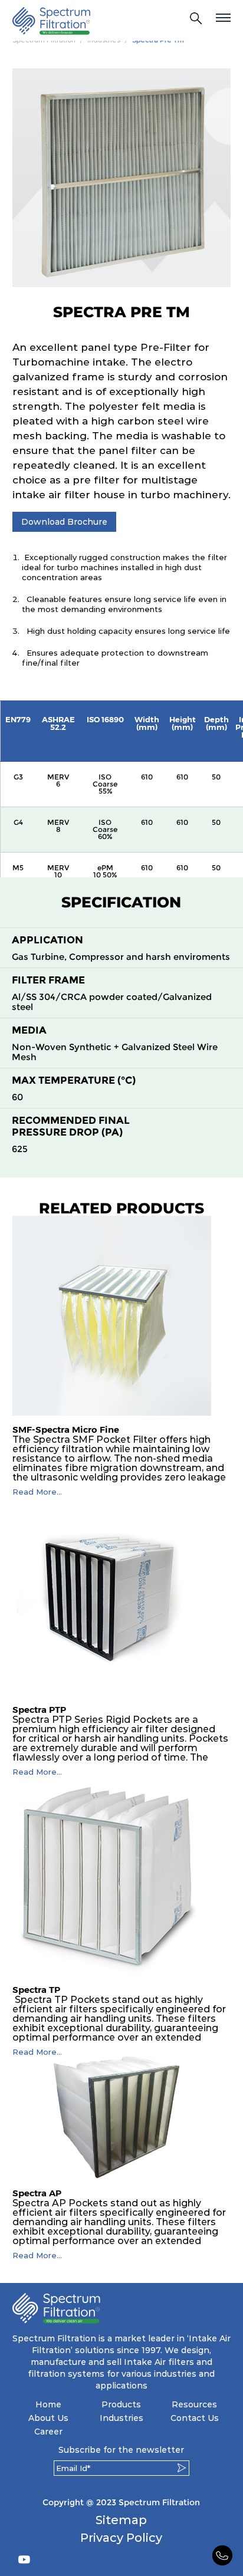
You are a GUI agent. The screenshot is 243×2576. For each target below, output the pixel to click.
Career (48, 2432)
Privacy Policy (121, 2538)
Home (48, 2404)
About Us (48, 2418)
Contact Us (195, 2418)
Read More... (37, 1492)
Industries (121, 2418)
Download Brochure (64, 522)
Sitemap (121, 2520)
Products (121, 2404)
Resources (194, 2404)
